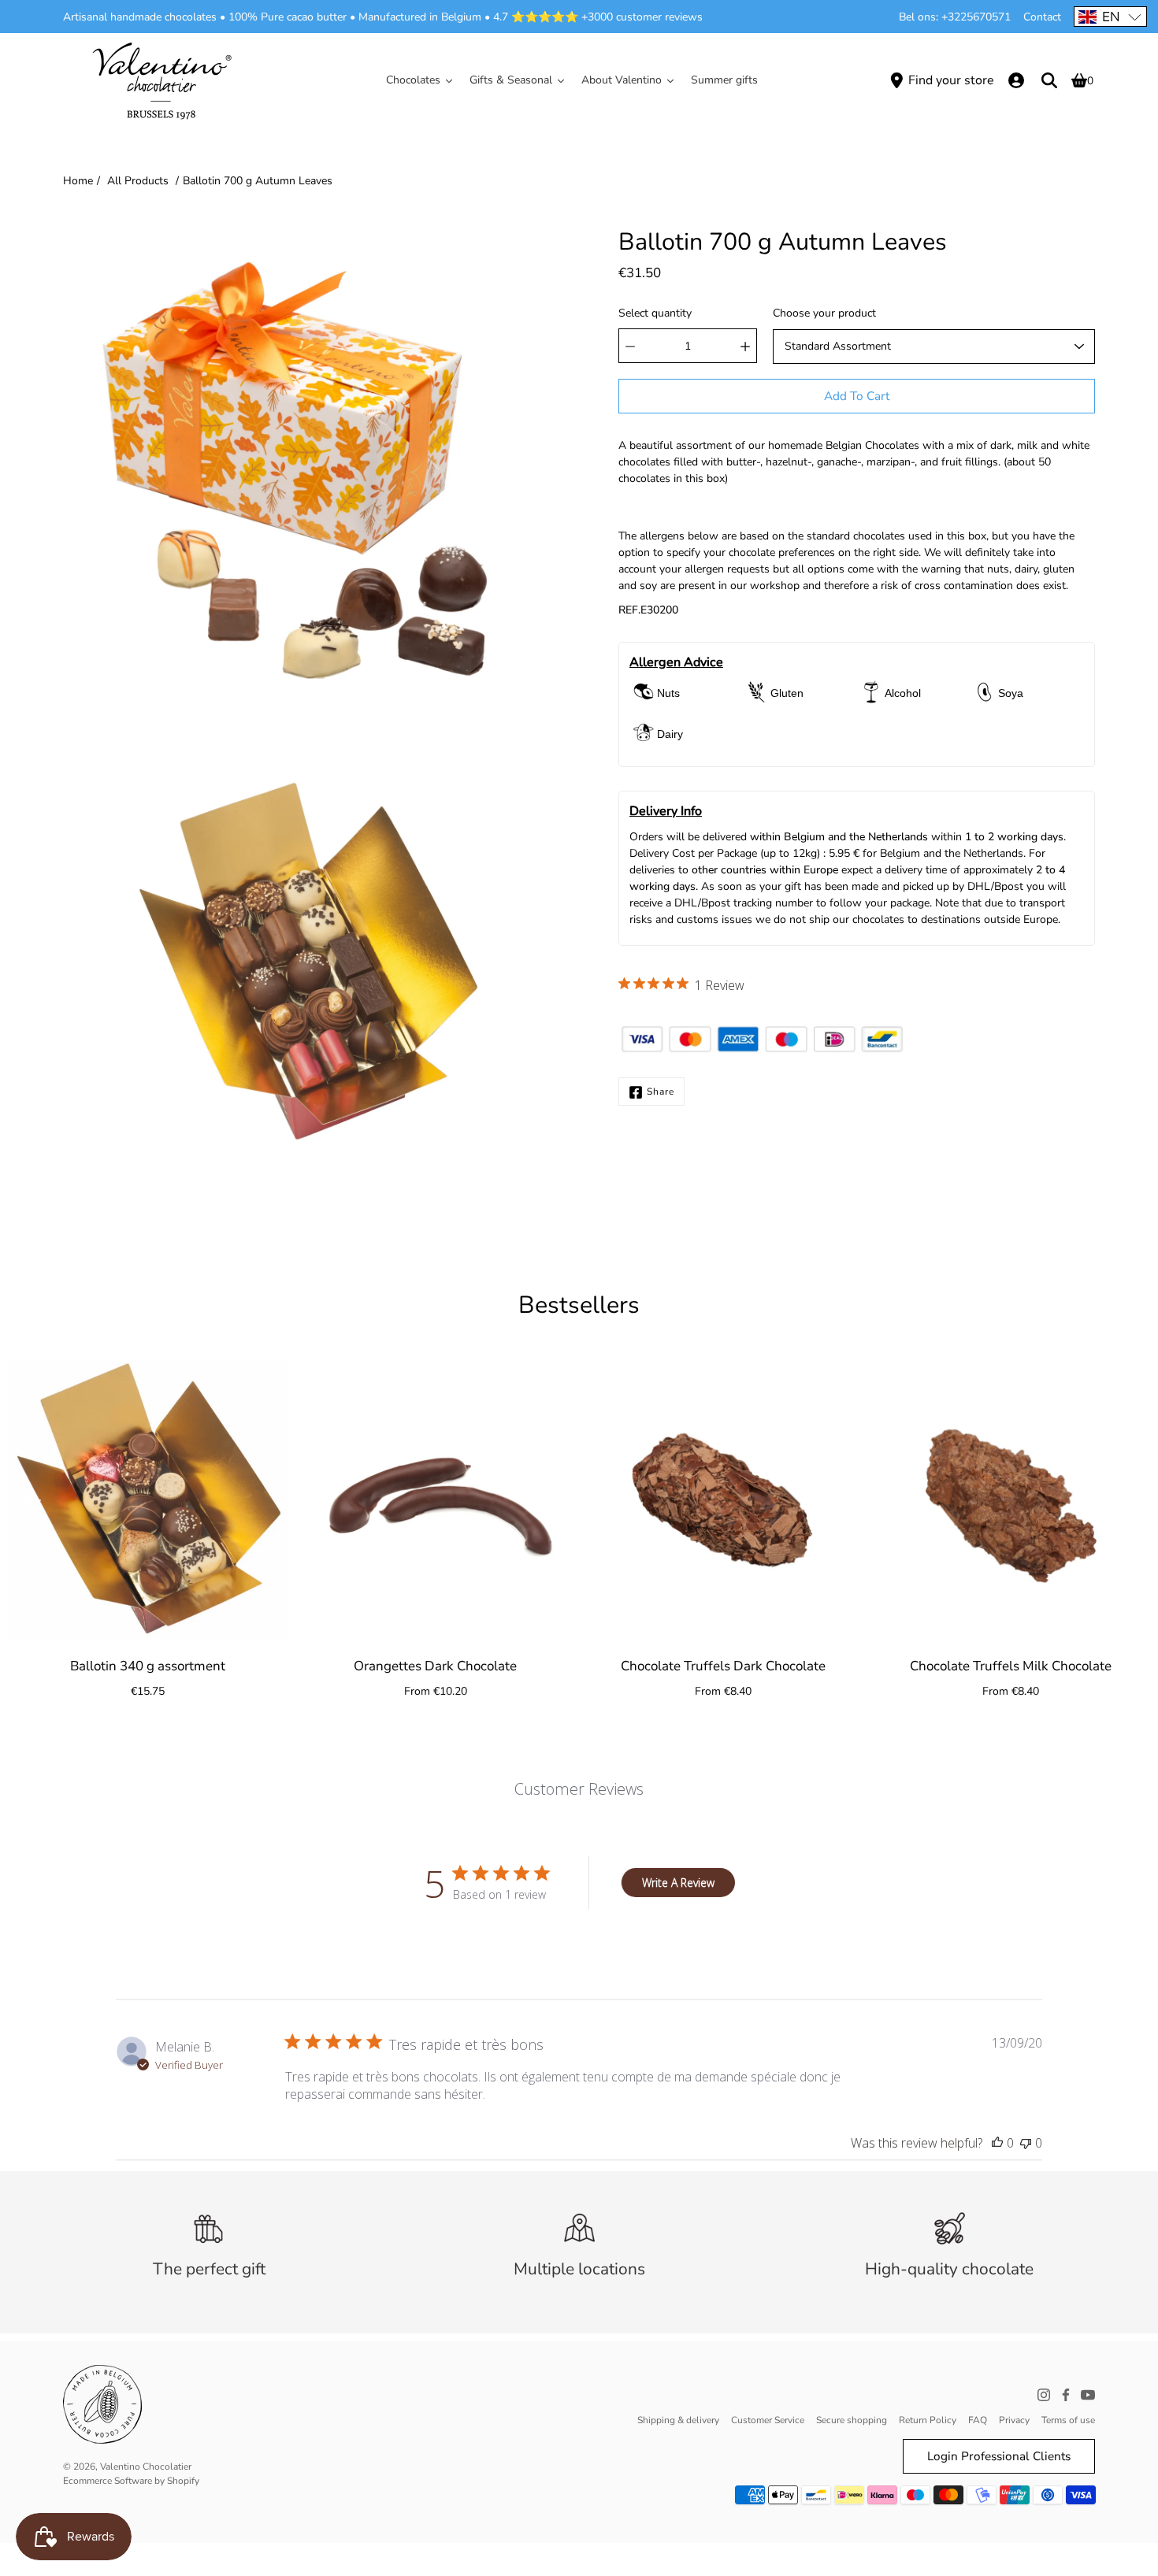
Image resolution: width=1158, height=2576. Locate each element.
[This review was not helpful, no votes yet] (1026, 2143)
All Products (138, 181)
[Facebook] (1066, 2395)
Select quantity (655, 314)
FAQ (978, 2420)
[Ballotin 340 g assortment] (148, 1501)
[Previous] (32, 1500)
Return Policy (928, 2420)
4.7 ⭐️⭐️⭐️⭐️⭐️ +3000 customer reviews (598, 17)
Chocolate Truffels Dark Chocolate (723, 1666)
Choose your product (824, 314)
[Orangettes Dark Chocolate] (435, 1501)
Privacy (1014, 2420)
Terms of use (1068, 2420)
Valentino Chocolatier (146, 2467)
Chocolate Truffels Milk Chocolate (1011, 1666)
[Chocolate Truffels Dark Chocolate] (723, 1501)
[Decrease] (630, 347)
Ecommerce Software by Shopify (131, 2481)
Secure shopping (852, 2420)
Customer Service (768, 2420)
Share (661, 1092)
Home (78, 181)
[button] (1110, 17)
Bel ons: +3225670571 (955, 17)
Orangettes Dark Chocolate (435, 1666)
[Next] (1126, 1500)
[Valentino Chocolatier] (161, 80)
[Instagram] (1044, 2395)
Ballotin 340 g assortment (148, 1666)
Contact (1042, 17)
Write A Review (678, 1883)
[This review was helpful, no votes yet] (997, 2143)
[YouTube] (1088, 2395)
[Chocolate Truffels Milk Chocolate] (1010, 1501)
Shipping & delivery (678, 2420)
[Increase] (745, 347)
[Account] (1016, 80)
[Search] (1049, 80)
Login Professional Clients (999, 2456)
